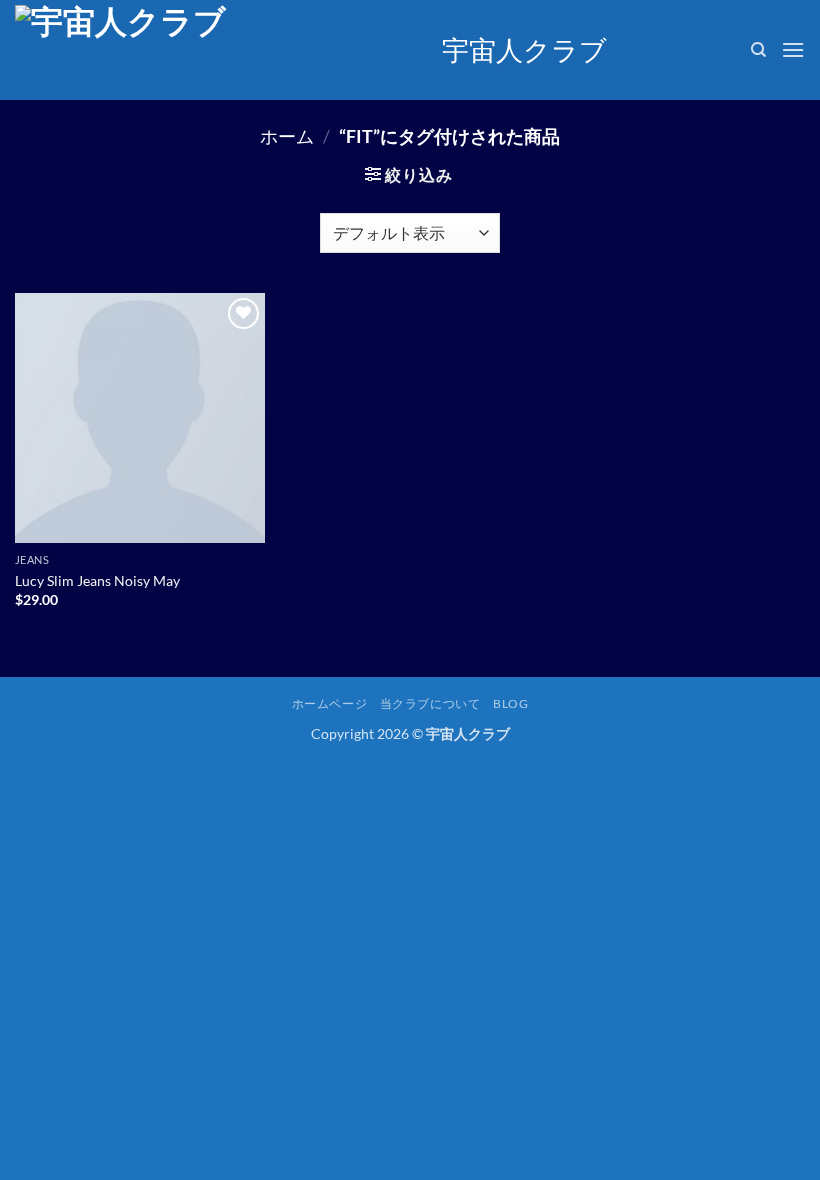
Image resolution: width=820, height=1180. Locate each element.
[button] (793, 49)
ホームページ (330, 703)
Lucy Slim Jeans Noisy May (97, 580)
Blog (510, 703)
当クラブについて (430, 703)
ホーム (287, 136)
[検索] (758, 50)
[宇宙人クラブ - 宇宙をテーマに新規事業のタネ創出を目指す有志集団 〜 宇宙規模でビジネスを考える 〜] (221, 50)
